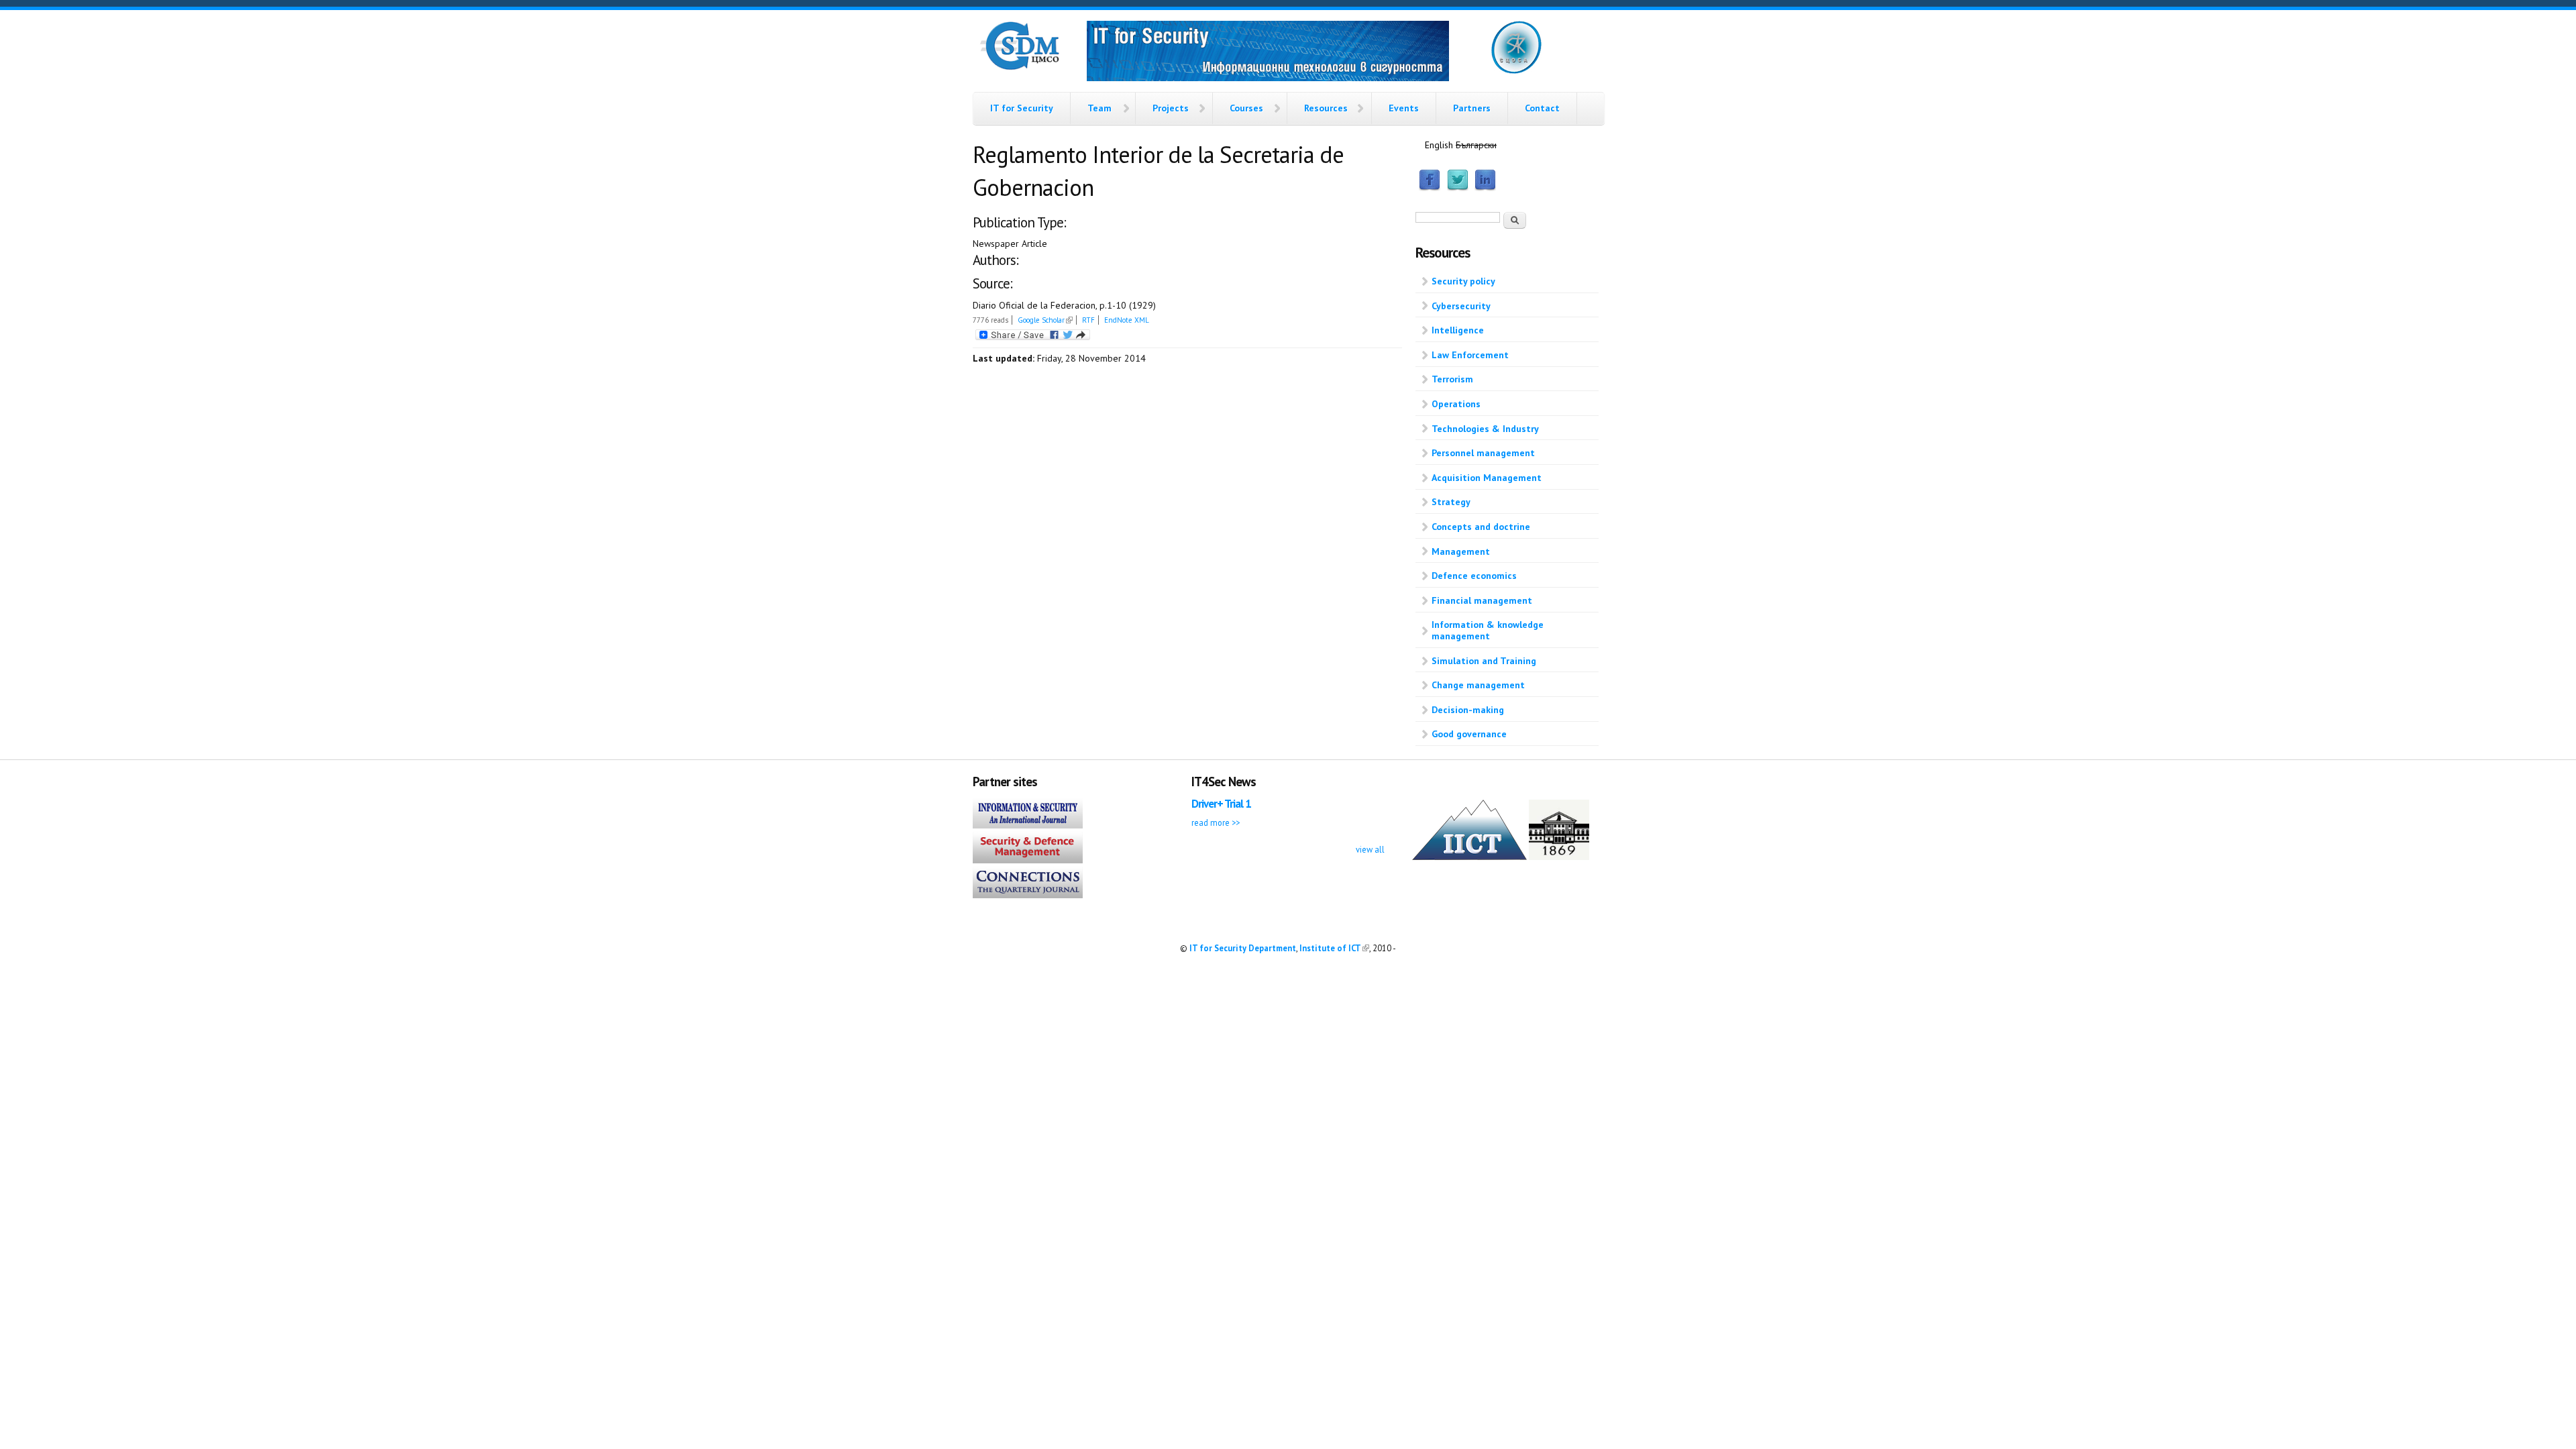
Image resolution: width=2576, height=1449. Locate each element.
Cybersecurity (1461, 306)
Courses (1246, 108)
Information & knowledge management (1488, 630)
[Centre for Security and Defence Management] (1020, 67)
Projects (1171, 108)
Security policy (1463, 281)
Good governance (1469, 734)
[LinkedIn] (1485, 188)
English (1439, 145)
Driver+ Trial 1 (1221, 804)
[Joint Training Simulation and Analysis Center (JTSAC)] (1516, 71)
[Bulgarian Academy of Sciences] (1559, 857)
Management (1461, 551)
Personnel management (1483, 453)
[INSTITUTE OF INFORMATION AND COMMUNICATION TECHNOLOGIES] (1469, 857)
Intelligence (1458, 330)
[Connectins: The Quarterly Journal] (1028, 895)
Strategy (1451, 502)
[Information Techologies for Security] (1268, 53)
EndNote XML (1127, 320)
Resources (1326, 108)
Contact (1542, 108)
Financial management (1482, 600)
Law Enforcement (1470, 355)
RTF (1088, 320)
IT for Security (1022, 108)
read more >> (1216, 822)
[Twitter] (1458, 188)
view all (1370, 849)
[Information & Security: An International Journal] (1028, 825)
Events (1404, 108)
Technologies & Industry (1485, 429)
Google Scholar (1045, 320)
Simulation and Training (1484, 661)
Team (1099, 108)
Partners (1472, 108)
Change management (1478, 685)
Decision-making (1468, 710)
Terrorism (1452, 379)
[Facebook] (1430, 188)
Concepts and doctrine (1481, 527)
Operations (1456, 404)
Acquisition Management (1487, 478)
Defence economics (1474, 576)
